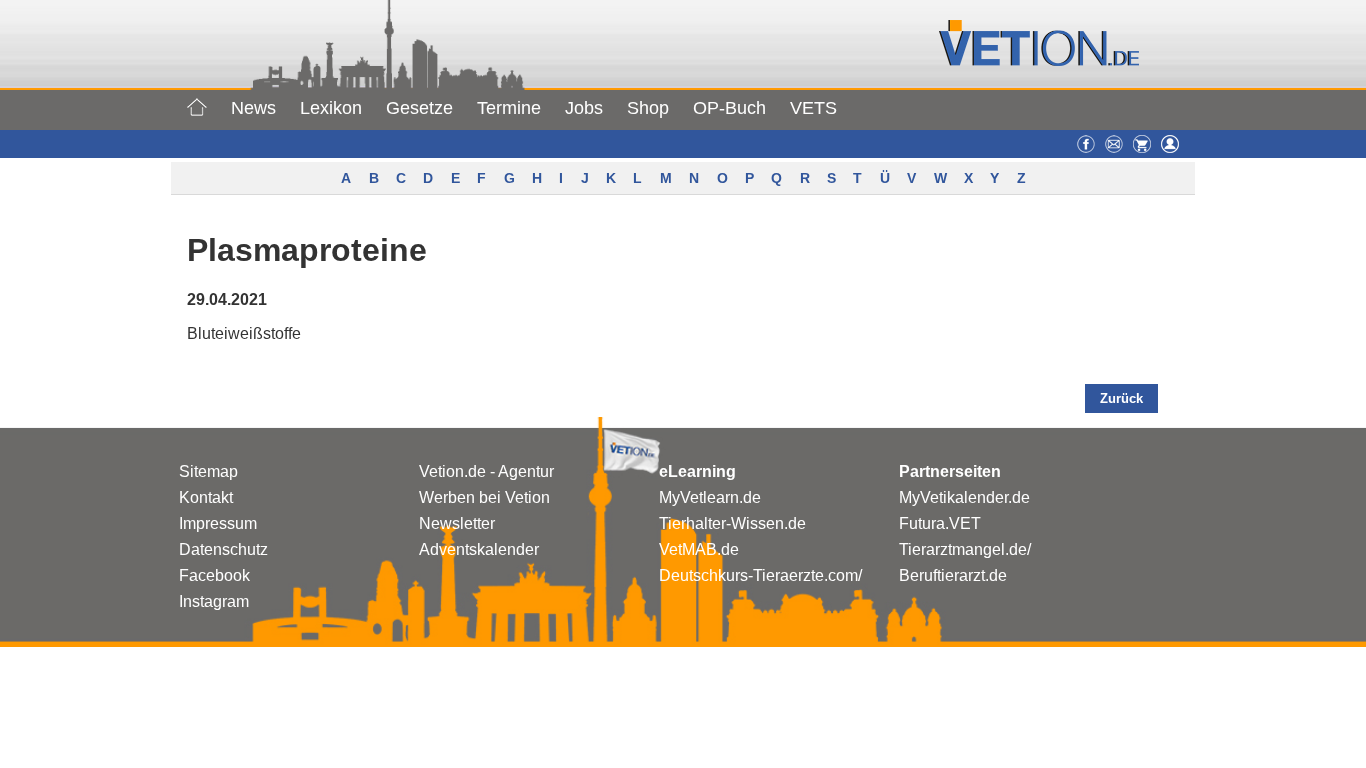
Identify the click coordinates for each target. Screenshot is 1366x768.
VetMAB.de (699, 549)
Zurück (1121, 398)
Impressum (218, 523)
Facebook (214, 575)
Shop (648, 108)
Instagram (214, 601)
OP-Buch (729, 108)
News (253, 108)
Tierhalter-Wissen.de (732, 523)
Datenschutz (223, 549)
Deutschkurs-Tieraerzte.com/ (760, 575)
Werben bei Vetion (484, 497)
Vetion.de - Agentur (486, 471)
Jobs (584, 108)
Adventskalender (479, 549)
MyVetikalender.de (964, 497)
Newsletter (457, 523)
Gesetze (419, 108)
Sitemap (208, 471)
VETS (813, 108)
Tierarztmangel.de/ (965, 549)
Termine (509, 108)
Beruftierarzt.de (953, 575)
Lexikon (331, 108)
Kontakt (206, 497)
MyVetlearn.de (710, 497)
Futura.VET (940, 523)
